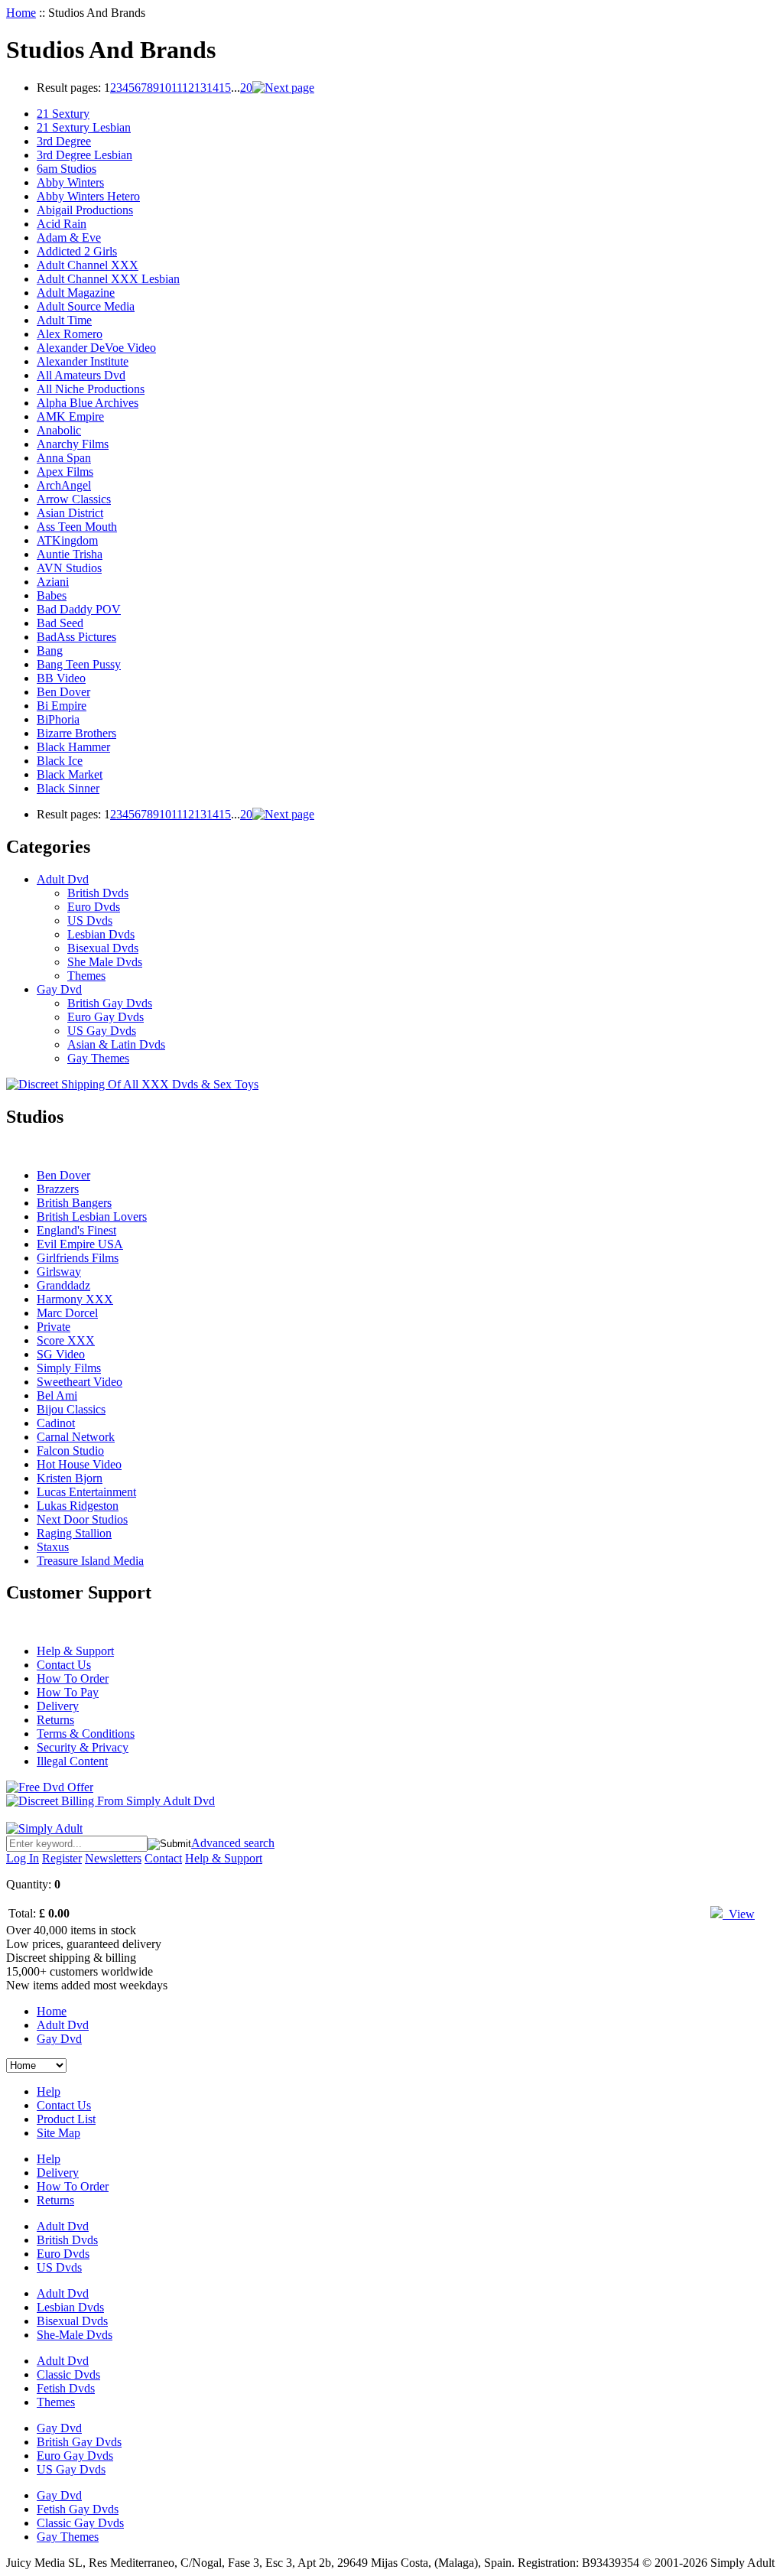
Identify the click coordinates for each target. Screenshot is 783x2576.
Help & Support (75, 1651)
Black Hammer (73, 747)
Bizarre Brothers (76, 733)
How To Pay (68, 1692)
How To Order (73, 1678)
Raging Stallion (74, 1533)
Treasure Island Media (90, 1561)
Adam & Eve (69, 237)
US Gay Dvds (102, 1031)
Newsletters (113, 1858)
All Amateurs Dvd (81, 375)
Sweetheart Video (80, 1382)
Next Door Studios (82, 1519)
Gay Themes (98, 1058)
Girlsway (59, 1272)
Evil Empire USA (80, 1244)
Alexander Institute (83, 361)
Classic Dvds (68, 2374)
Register (62, 1858)
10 (165, 88)
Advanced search (233, 1843)
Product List (66, 2119)
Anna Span (64, 458)
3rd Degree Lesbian (84, 155)
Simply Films (69, 1368)
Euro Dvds (94, 907)
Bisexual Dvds (103, 948)
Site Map (58, 2133)
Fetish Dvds (66, 2388)
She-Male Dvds (75, 2335)
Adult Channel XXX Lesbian (108, 279)
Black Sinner (68, 788)
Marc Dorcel (67, 1313)
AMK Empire (70, 416)
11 (177, 88)
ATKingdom (67, 540)
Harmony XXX (75, 1299)
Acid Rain (62, 224)
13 (200, 88)
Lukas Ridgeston (78, 1506)
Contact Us (64, 1665)
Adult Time (64, 320)
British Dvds (98, 893)
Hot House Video (79, 1464)
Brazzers (58, 1189)
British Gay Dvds (110, 1003)
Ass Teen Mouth (77, 527)
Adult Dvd (63, 879)
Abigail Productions (85, 210)
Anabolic (59, 430)
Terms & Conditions (86, 1734)
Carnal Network (76, 1437)
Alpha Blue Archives (88, 403)
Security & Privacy (83, 1747)
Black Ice (60, 761)
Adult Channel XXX (88, 265)
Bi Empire (62, 706)
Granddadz (63, 1285)
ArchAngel (64, 485)
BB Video (61, 678)
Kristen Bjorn (70, 1478)
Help (49, 2091)
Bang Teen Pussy (79, 664)
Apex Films (65, 472)
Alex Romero (70, 334)
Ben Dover (63, 692)
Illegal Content (72, 1761)
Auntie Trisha (70, 554)
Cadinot (56, 1423)
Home (21, 13)
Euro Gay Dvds (106, 1017)
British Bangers (74, 1203)
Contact (163, 1858)
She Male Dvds (105, 962)
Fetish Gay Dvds (78, 2509)
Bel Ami (57, 1395)
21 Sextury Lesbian (84, 127)
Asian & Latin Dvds (116, 1044)
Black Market (70, 774)
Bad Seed (60, 623)
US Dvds (90, 920)
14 (213, 88)
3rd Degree (64, 141)
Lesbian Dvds (101, 934)
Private (54, 1327)
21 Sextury (63, 114)
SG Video (61, 1354)
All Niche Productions (91, 389)
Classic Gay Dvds (80, 2523)
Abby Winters (70, 182)
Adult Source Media (86, 306)
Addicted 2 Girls (77, 251)
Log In (23, 1858)
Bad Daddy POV (79, 609)
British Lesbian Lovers (92, 1216)
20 (246, 88)
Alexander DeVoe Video (96, 348)
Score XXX (66, 1340)
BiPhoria (58, 719)
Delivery (58, 1706)
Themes (86, 976)
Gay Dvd (59, 989)
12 (188, 88)
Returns (55, 1720)
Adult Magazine (76, 293)
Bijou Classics (71, 1409)
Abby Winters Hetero (88, 196)
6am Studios (67, 169)
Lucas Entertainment (86, 1492)
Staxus (53, 1547)
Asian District (70, 513)
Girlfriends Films (78, 1258)
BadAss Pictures (76, 637)
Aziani (53, 582)
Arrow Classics (74, 499)
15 (225, 88)
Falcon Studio (70, 1451)
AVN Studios (69, 568)
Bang (50, 651)
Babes (52, 595)
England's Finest (76, 1230)
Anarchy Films (73, 444)
